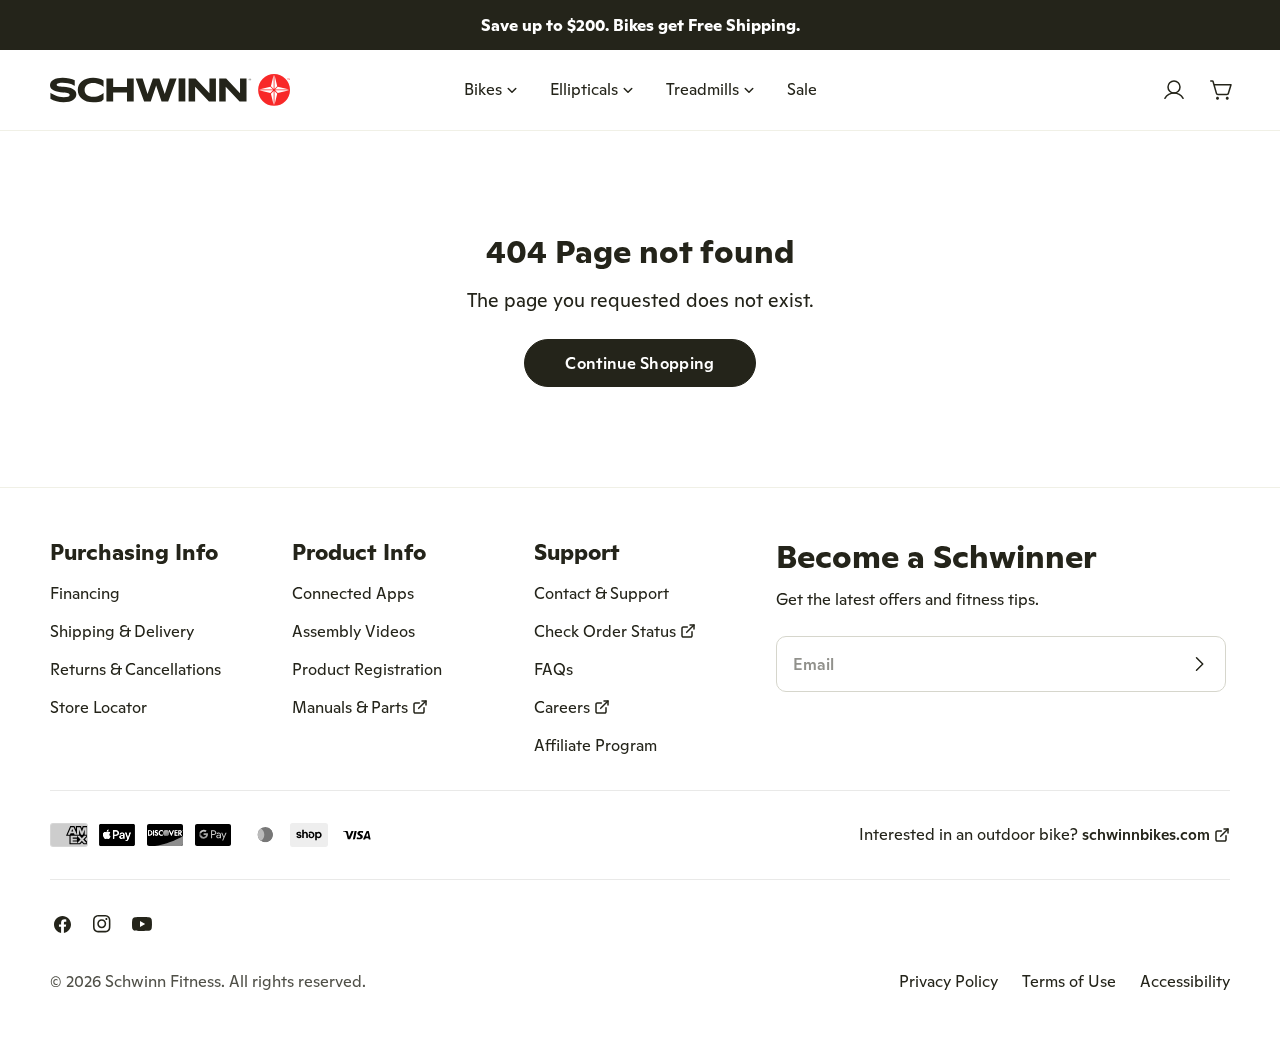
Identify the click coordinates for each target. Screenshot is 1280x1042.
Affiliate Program (595, 745)
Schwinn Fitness (163, 981)
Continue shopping (639, 363)
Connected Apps (353, 593)
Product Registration (367, 669)
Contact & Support (601, 593)
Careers (562, 707)
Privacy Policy (948, 981)
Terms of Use (1069, 981)
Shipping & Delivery (122, 631)
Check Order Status (605, 631)
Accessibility (1185, 981)
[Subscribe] (1198, 664)
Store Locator (98, 707)
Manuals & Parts (350, 707)
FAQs (553, 669)
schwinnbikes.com (1146, 834)
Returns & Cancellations (135, 669)
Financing (85, 593)
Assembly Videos (353, 631)
